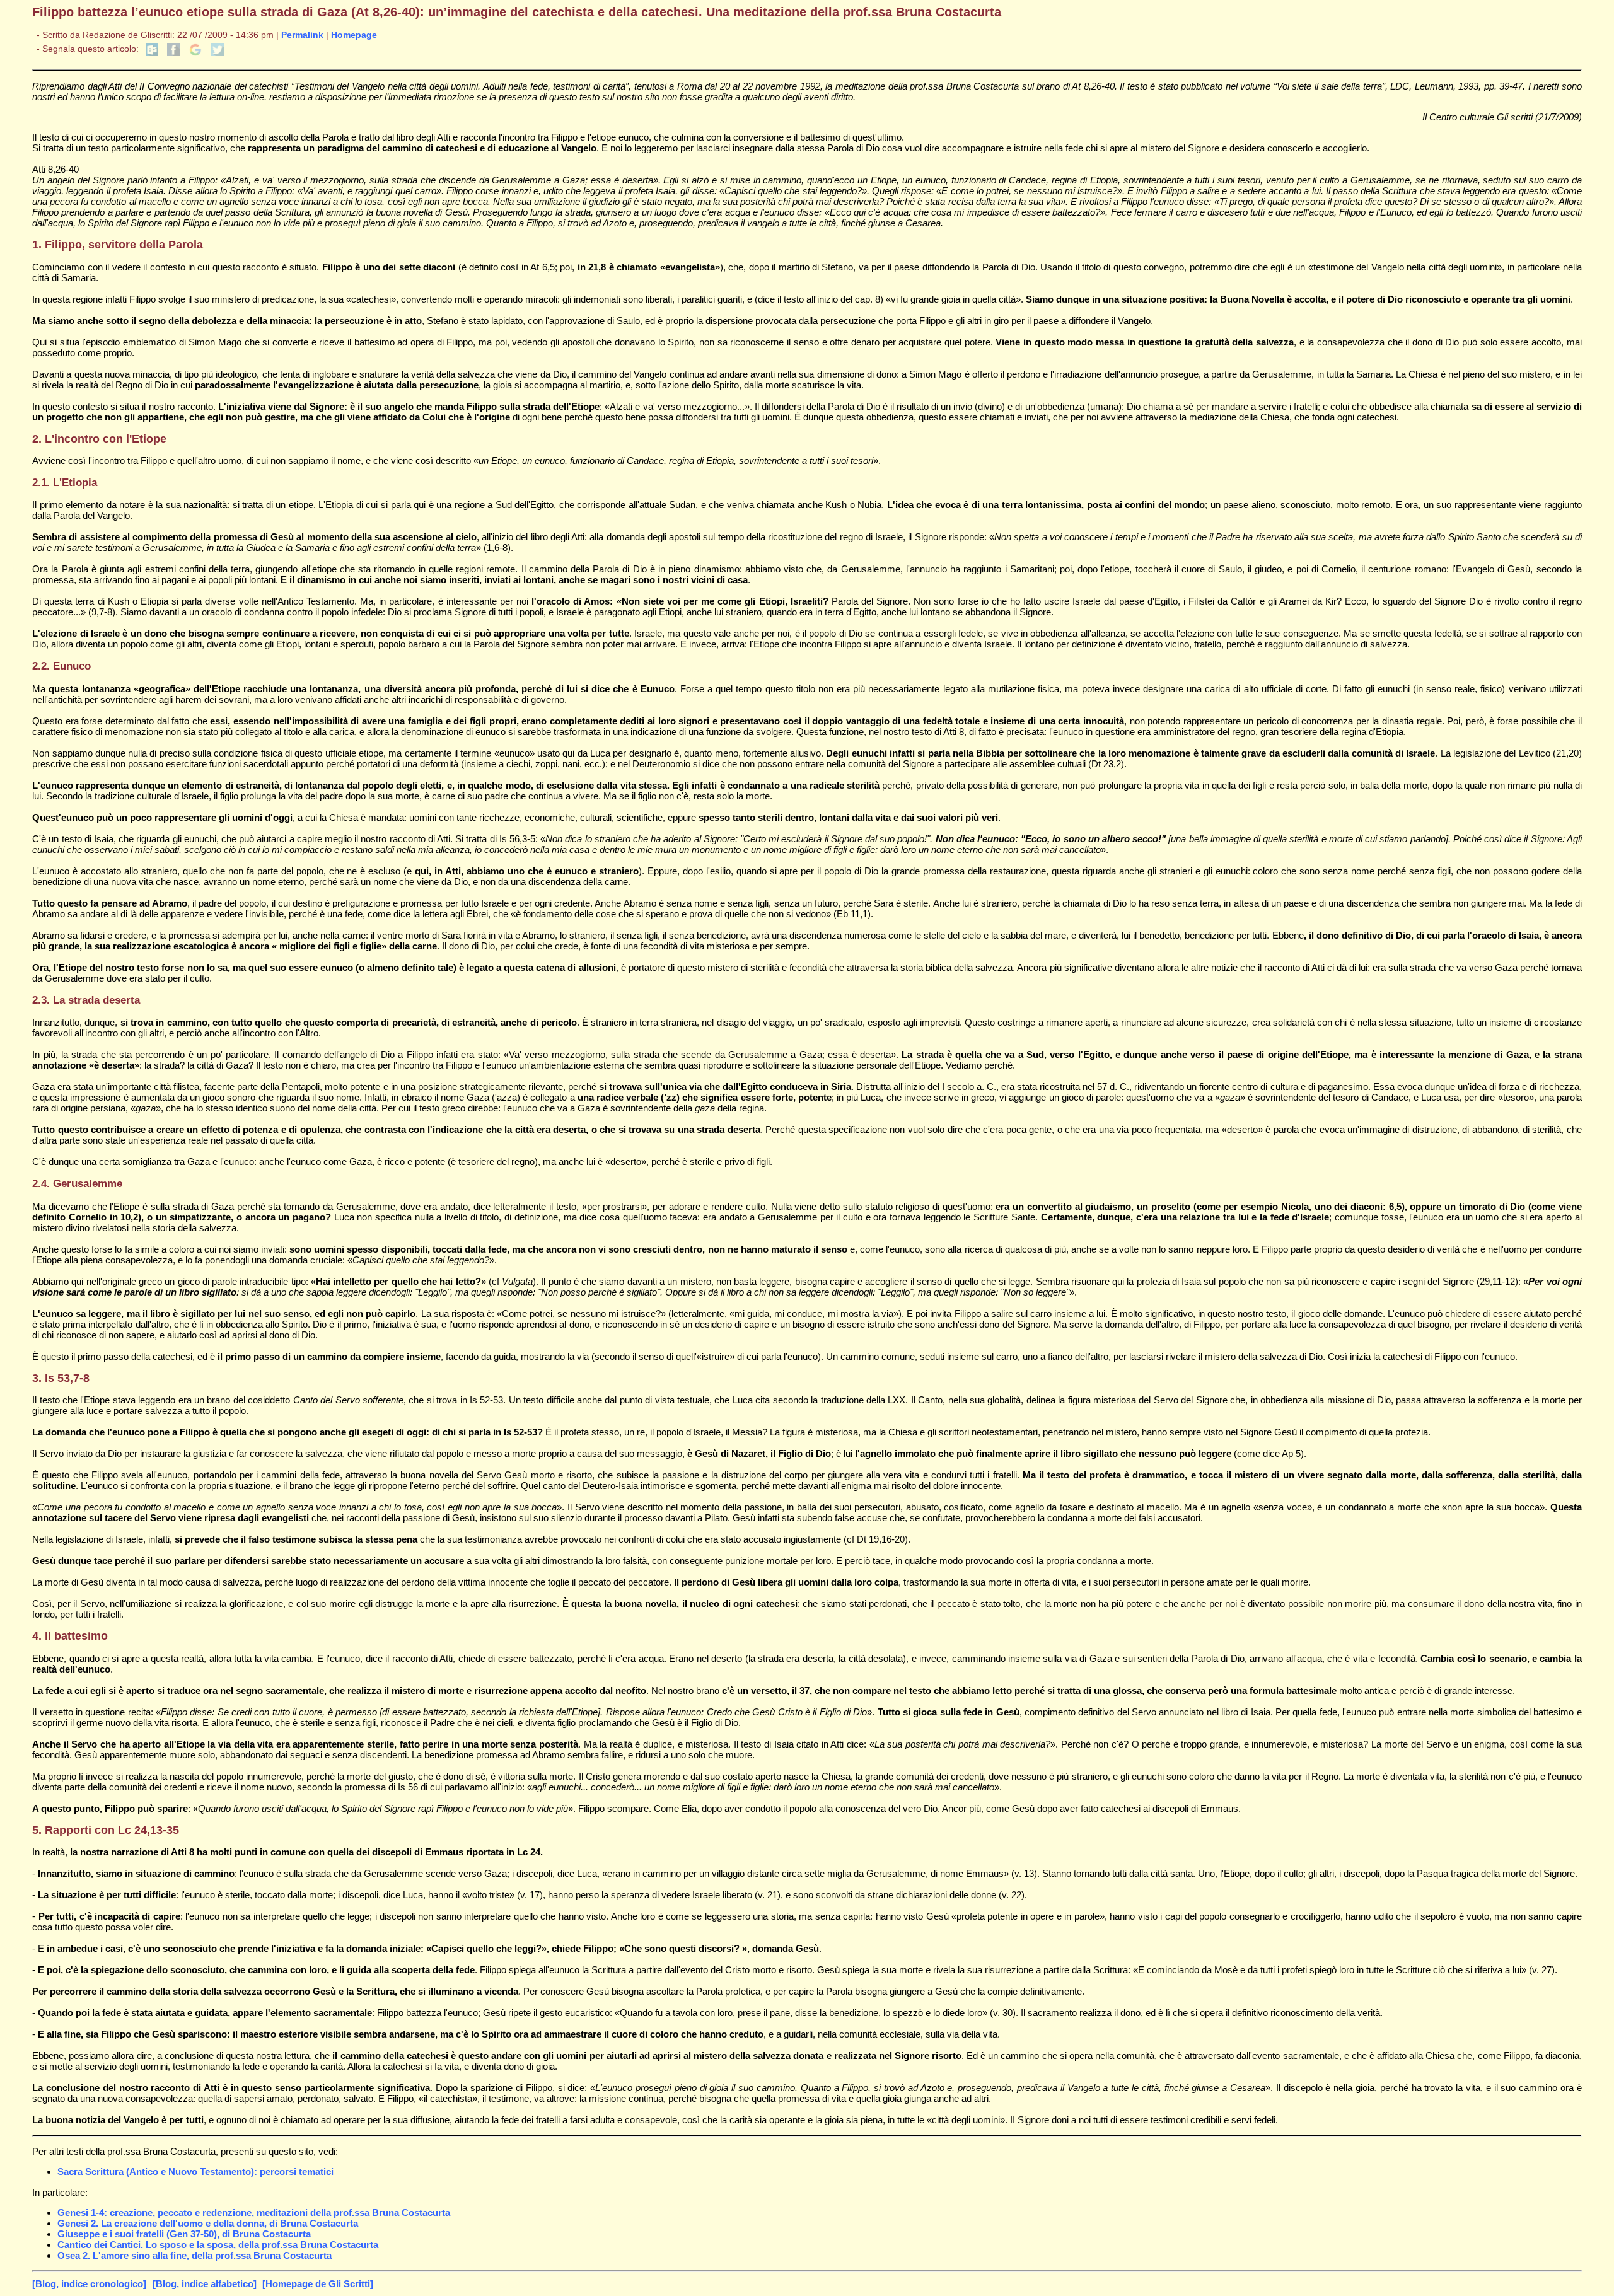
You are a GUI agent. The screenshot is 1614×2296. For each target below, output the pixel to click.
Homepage (354, 35)
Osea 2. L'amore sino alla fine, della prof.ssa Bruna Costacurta (194, 2255)
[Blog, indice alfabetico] (205, 2284)
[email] (152, 53)
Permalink (302, 35)
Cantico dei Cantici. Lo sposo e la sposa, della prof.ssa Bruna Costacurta (218, 2245)
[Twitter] (218, 53)
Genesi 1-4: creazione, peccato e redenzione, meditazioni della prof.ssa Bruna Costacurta (254, 2212)
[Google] (195, 53)
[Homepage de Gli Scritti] (318, 2284)
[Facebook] (173, 53)
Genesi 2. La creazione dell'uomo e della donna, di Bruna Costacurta (208, 2223)
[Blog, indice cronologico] (89, 2284)
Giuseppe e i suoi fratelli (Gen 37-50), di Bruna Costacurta (184, 2234)
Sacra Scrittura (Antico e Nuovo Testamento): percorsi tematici (195, 2171)
